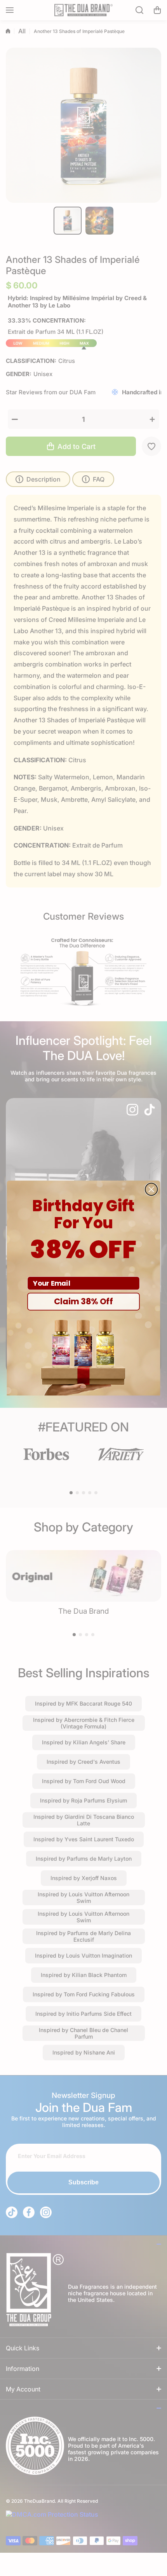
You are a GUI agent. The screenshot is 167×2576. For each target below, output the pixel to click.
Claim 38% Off (83, 1301)
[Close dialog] (151, 1190)
